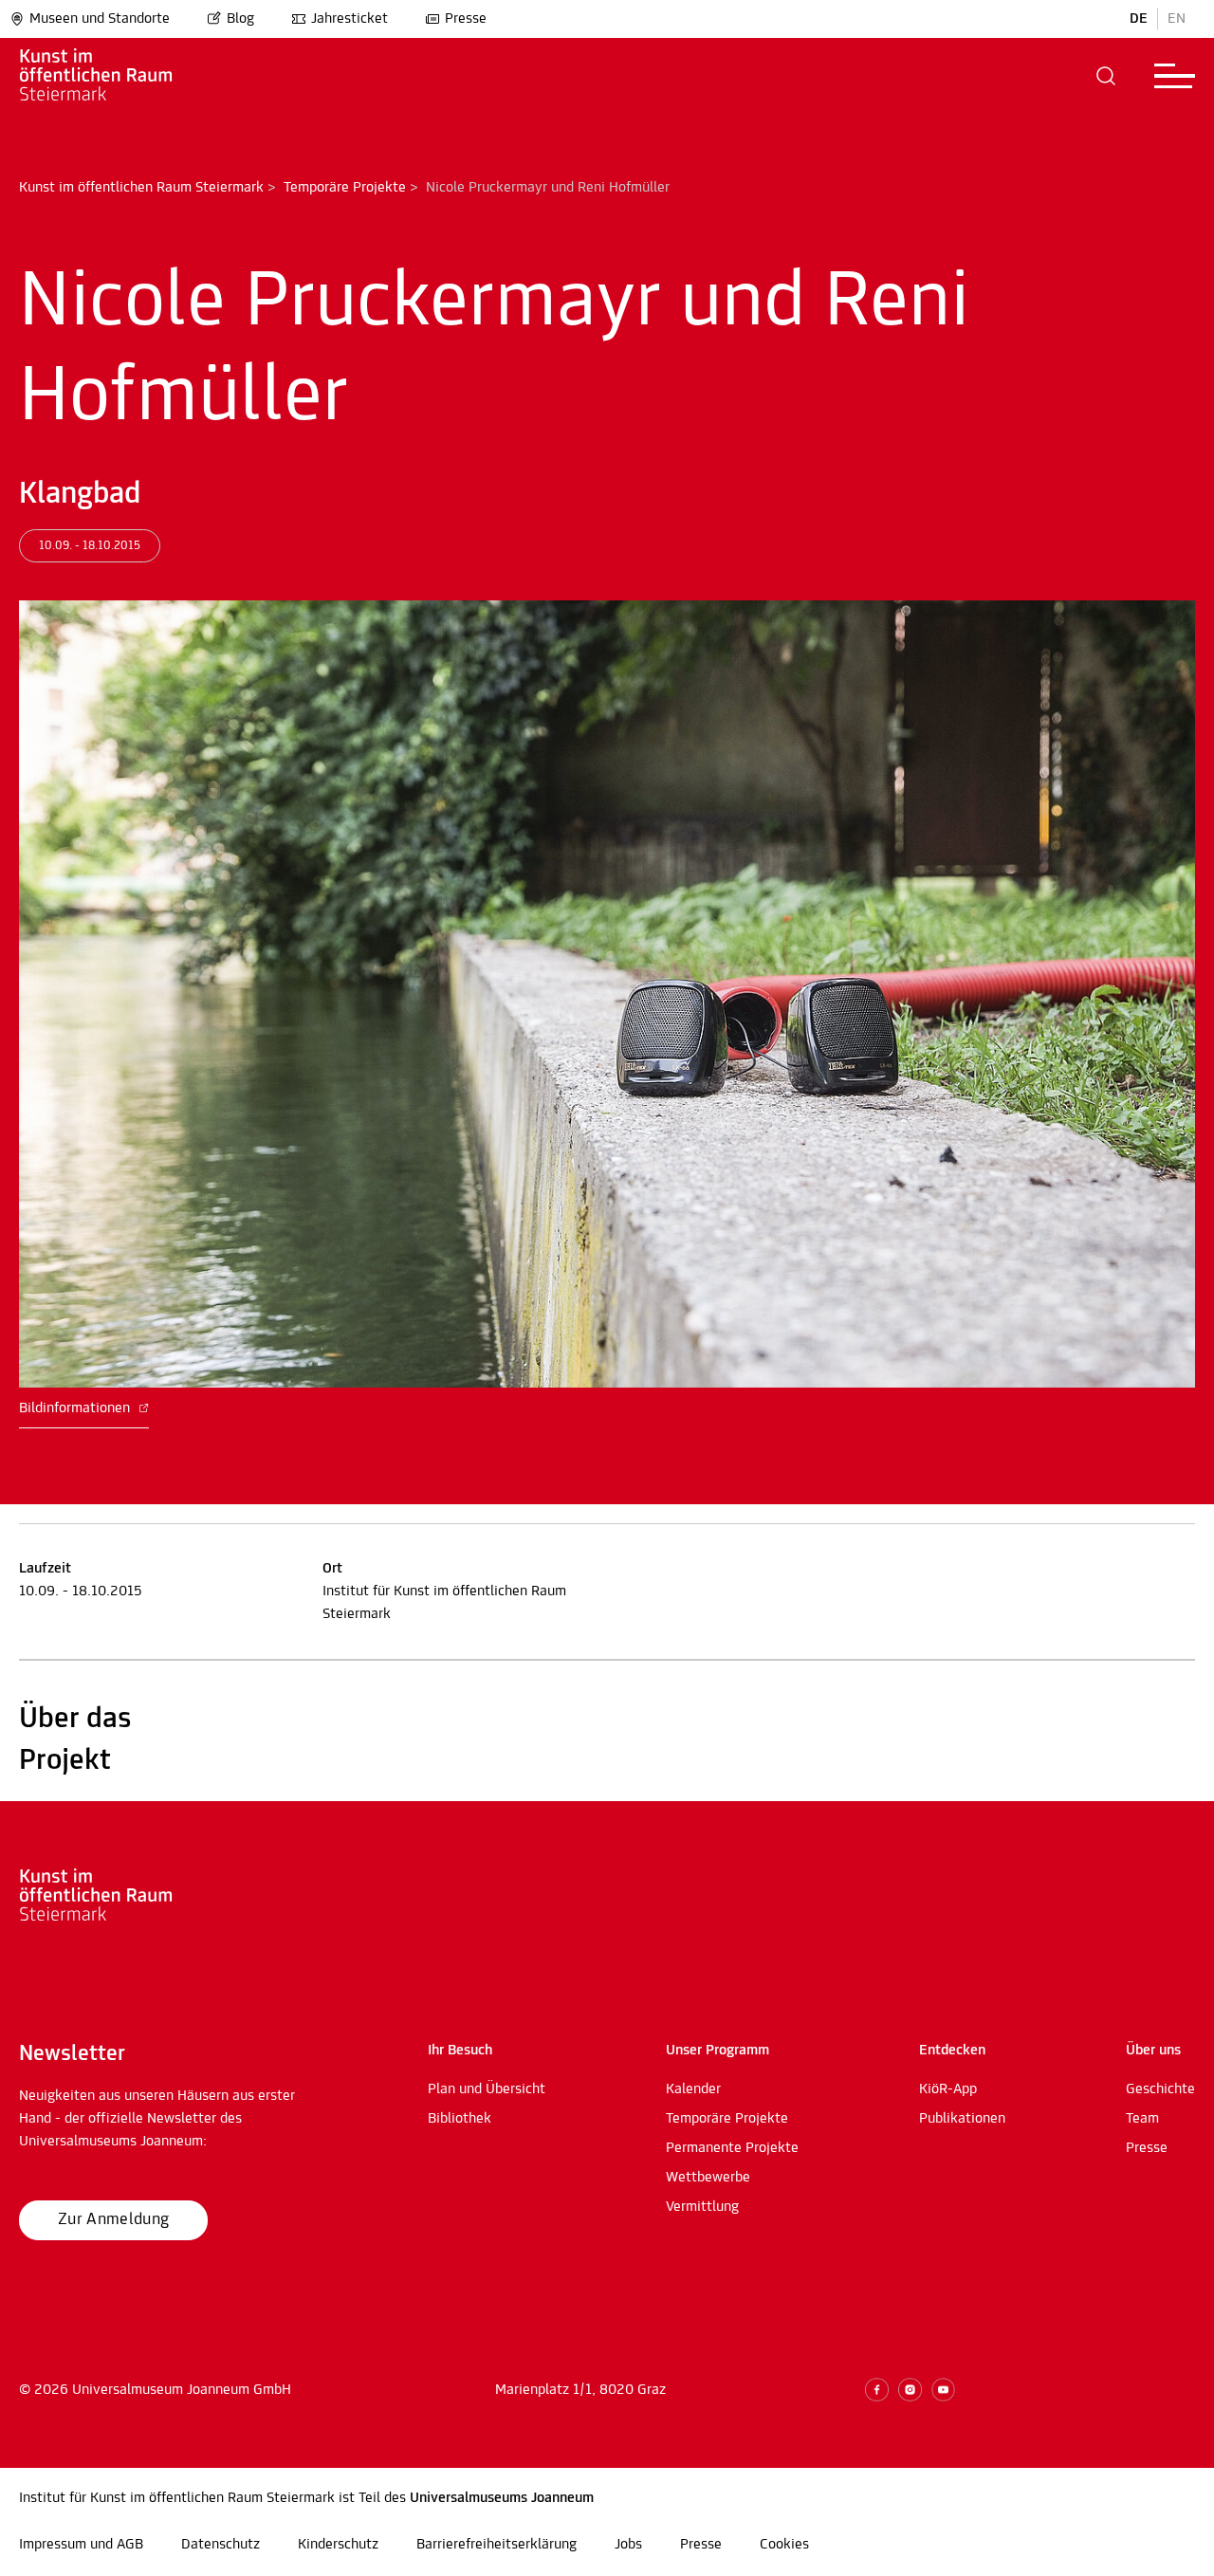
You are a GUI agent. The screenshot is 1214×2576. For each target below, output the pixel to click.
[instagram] (910, 2390)
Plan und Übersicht (487, 2089)
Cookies (784, 2545)
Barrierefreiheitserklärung (497, 2545)
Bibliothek (460, 2119)
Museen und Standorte (100, 19)
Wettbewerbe (708, 2178)
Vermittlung (702, 2207)
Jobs (628, 2545)
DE (1139, 19)
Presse (466, 19)
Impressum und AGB (81, 2545)
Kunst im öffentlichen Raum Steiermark (141, 188)
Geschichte (1160, 2089)
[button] (1106, 76)
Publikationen (962, 2119)
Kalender (693, 2089)
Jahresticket (349, 19)
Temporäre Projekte (345, 188)
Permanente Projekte (732, 2148)
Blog (240, 19)
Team (1142, 2119)
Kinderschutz (338, 2545)
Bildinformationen (76, 1408)
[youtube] (943, 2390)
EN (1177, 19)
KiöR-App (948, 2089)
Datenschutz (221, 2545)
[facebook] (877, 2390)
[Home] (123, 76)
